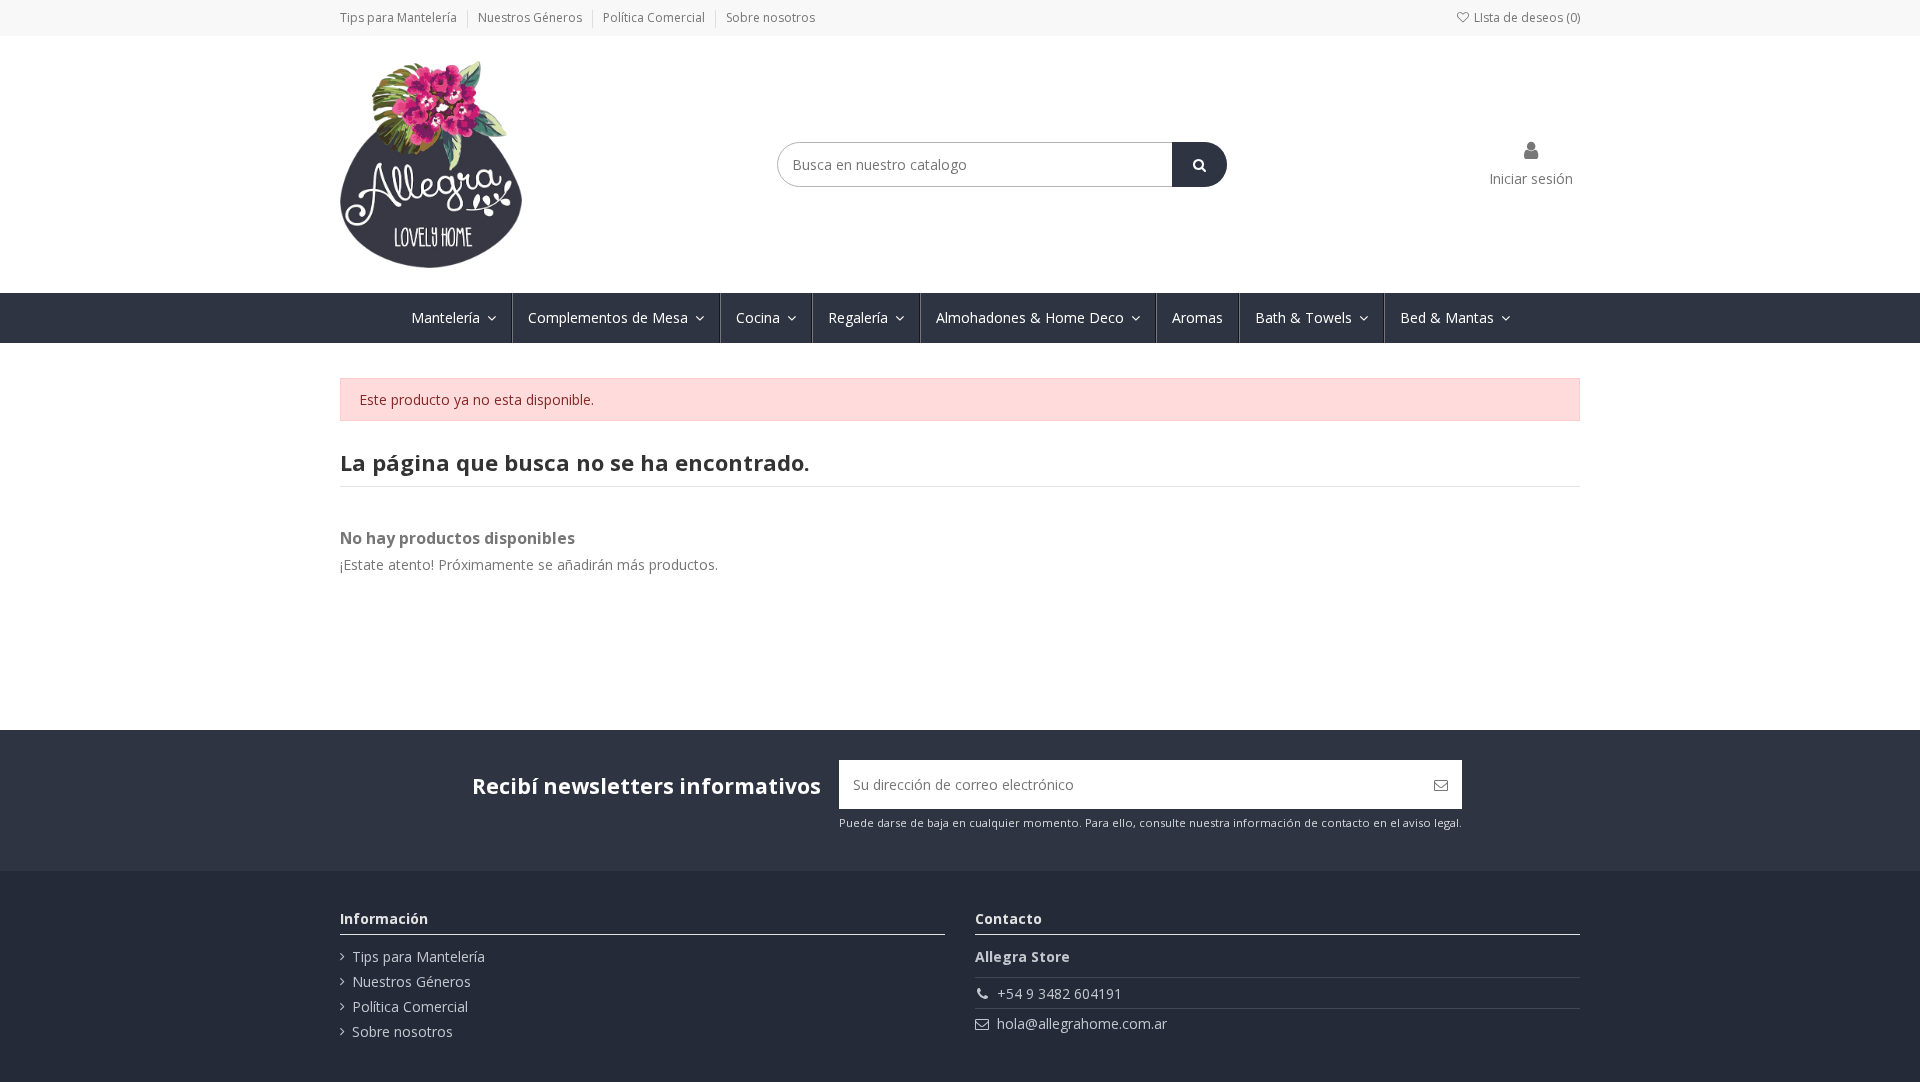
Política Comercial (655, 17)
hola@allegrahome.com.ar (1082, 1023)
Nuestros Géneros (531, 17)
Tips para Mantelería (400, 17)
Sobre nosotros (770, 17)
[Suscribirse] (1441, 784)
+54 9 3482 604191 (1059, 993)
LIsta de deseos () (1525, 17)
